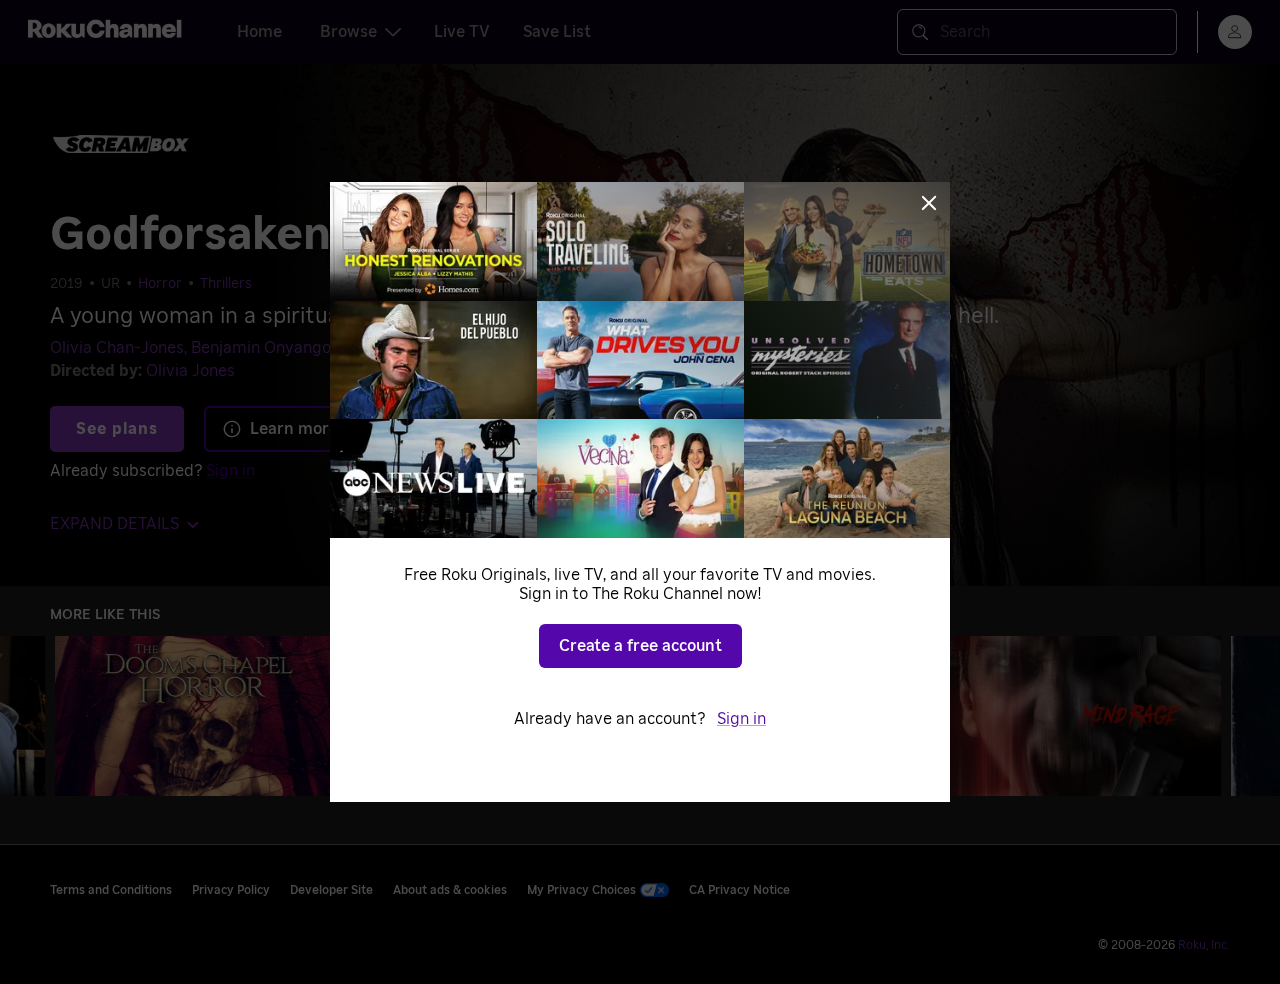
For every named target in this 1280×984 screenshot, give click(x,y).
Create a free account (640, 646)
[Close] (929, 203)
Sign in (741, 719)
